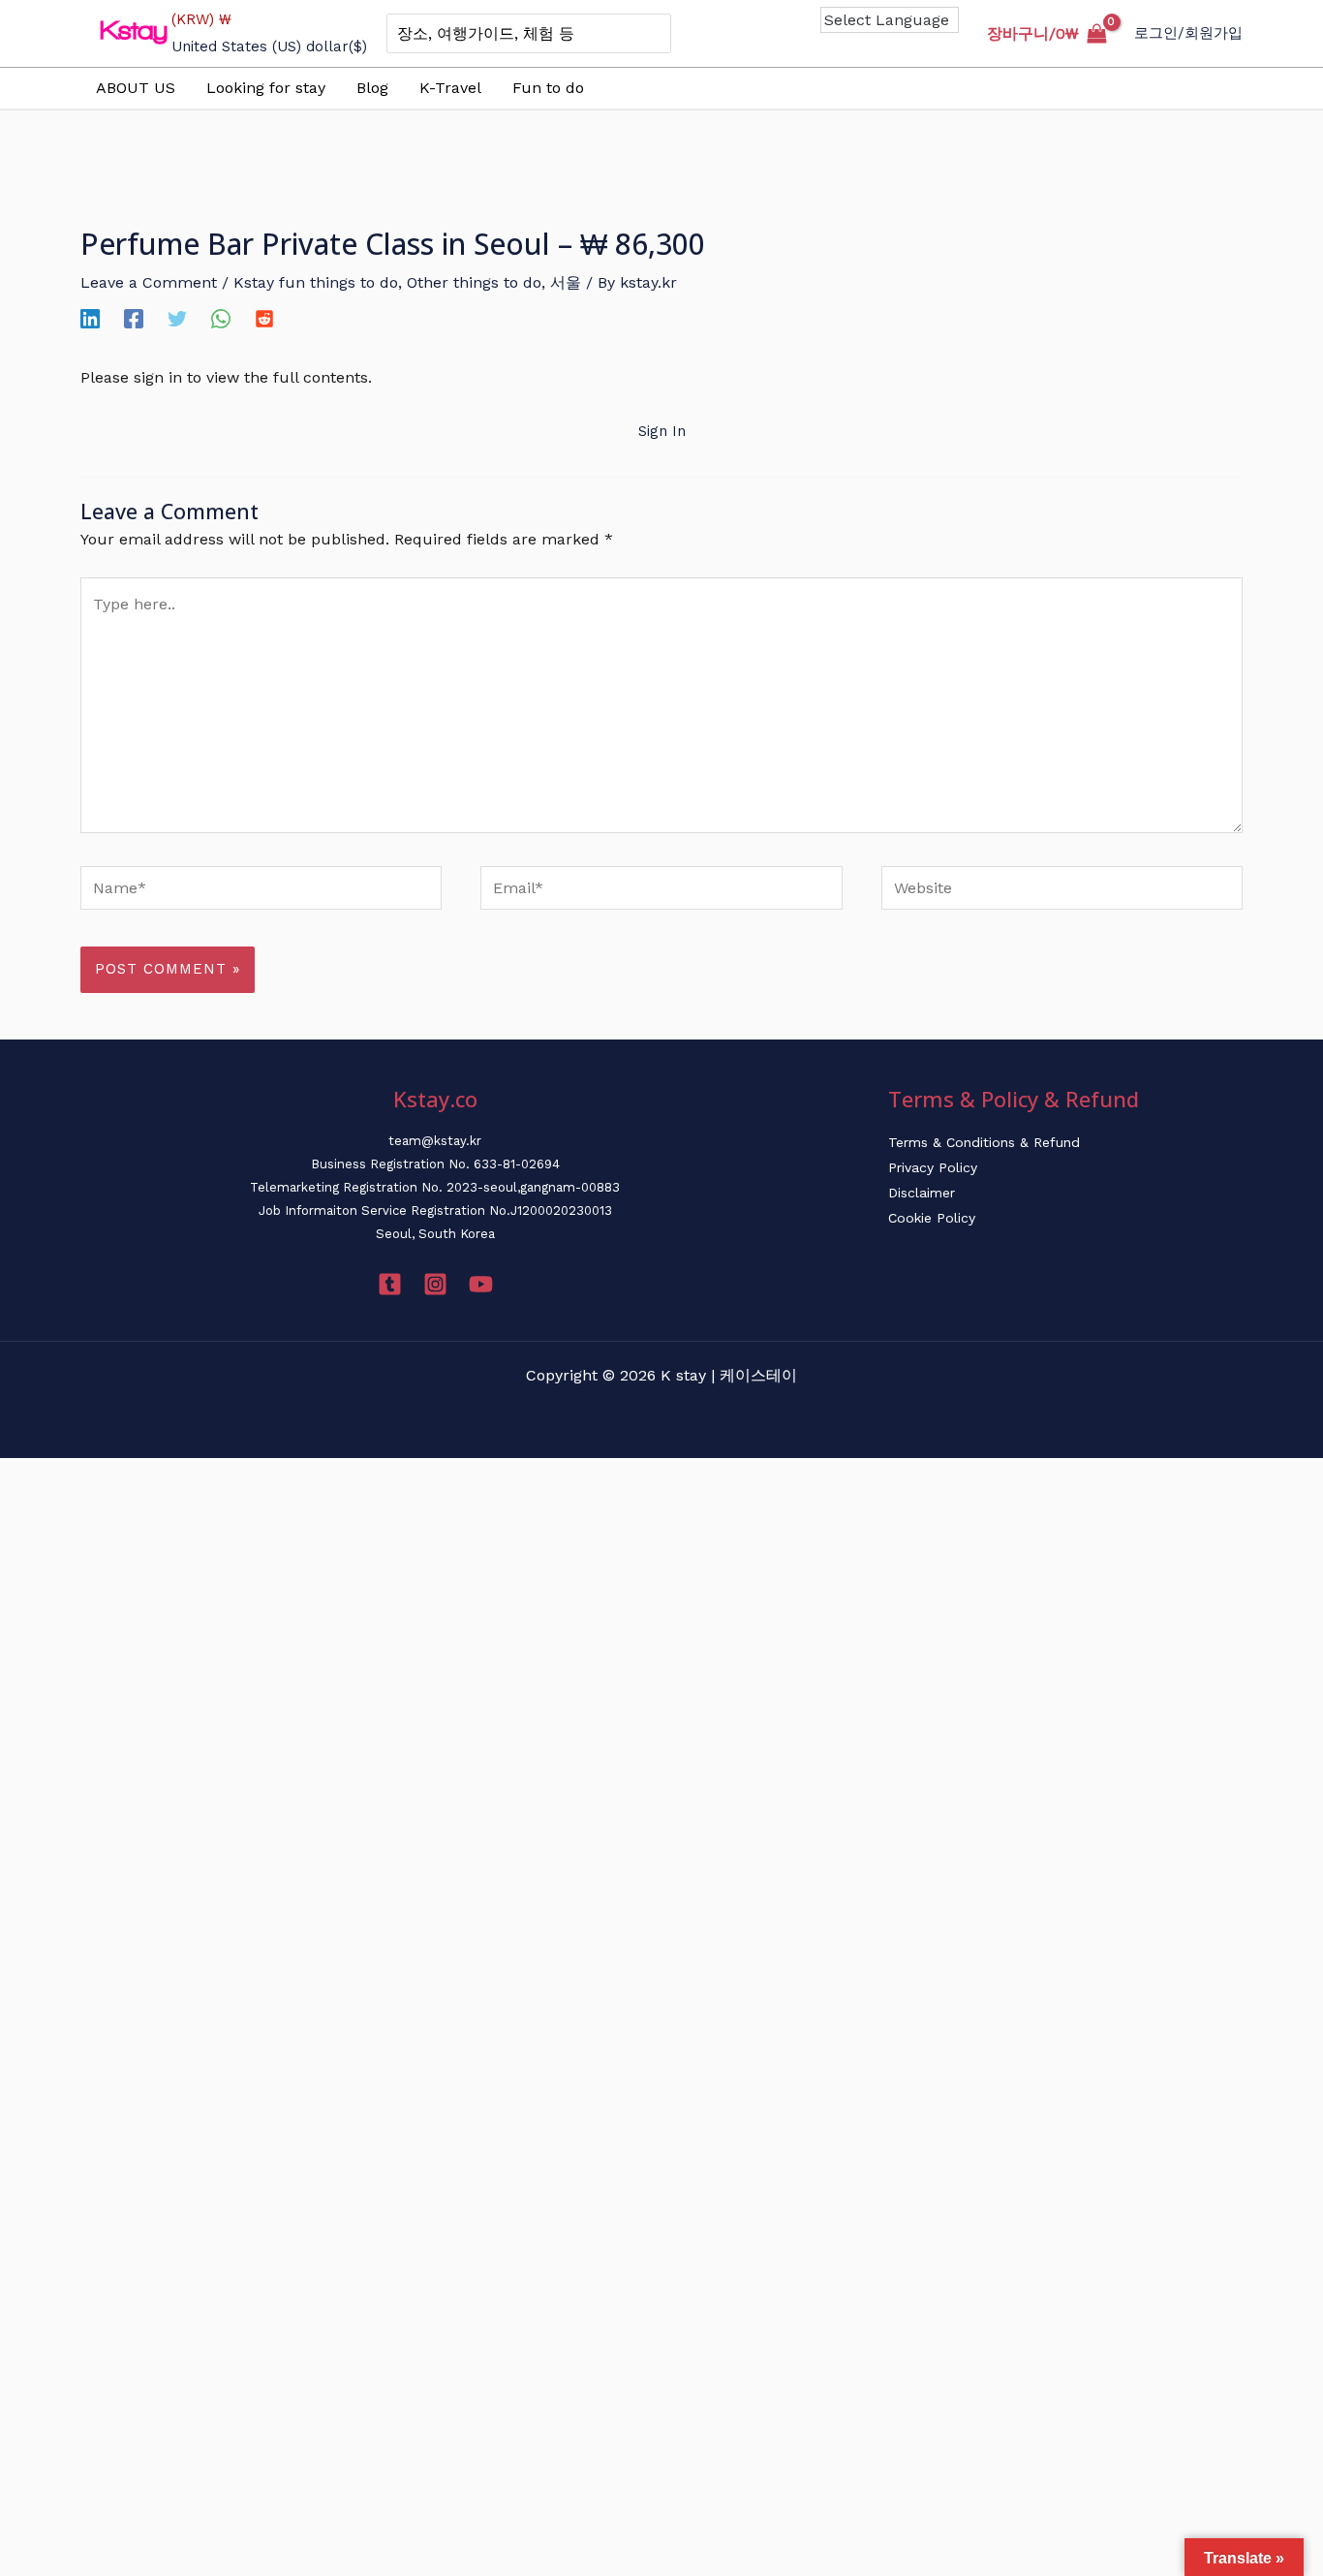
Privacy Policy (933, 1167)
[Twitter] (177, 318)
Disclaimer (922, 1193)
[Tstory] (390, 1284)
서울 (566, 282)
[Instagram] (435, 1284)
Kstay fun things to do (316, 282)
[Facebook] (134, 318)
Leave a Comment (149, 282)
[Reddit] (264, 318)
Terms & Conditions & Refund (984, 1142)
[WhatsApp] (221, 318)
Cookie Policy (932, 1218)
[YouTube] (481, 1284)
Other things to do (474, 282)
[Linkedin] (90, 318)
